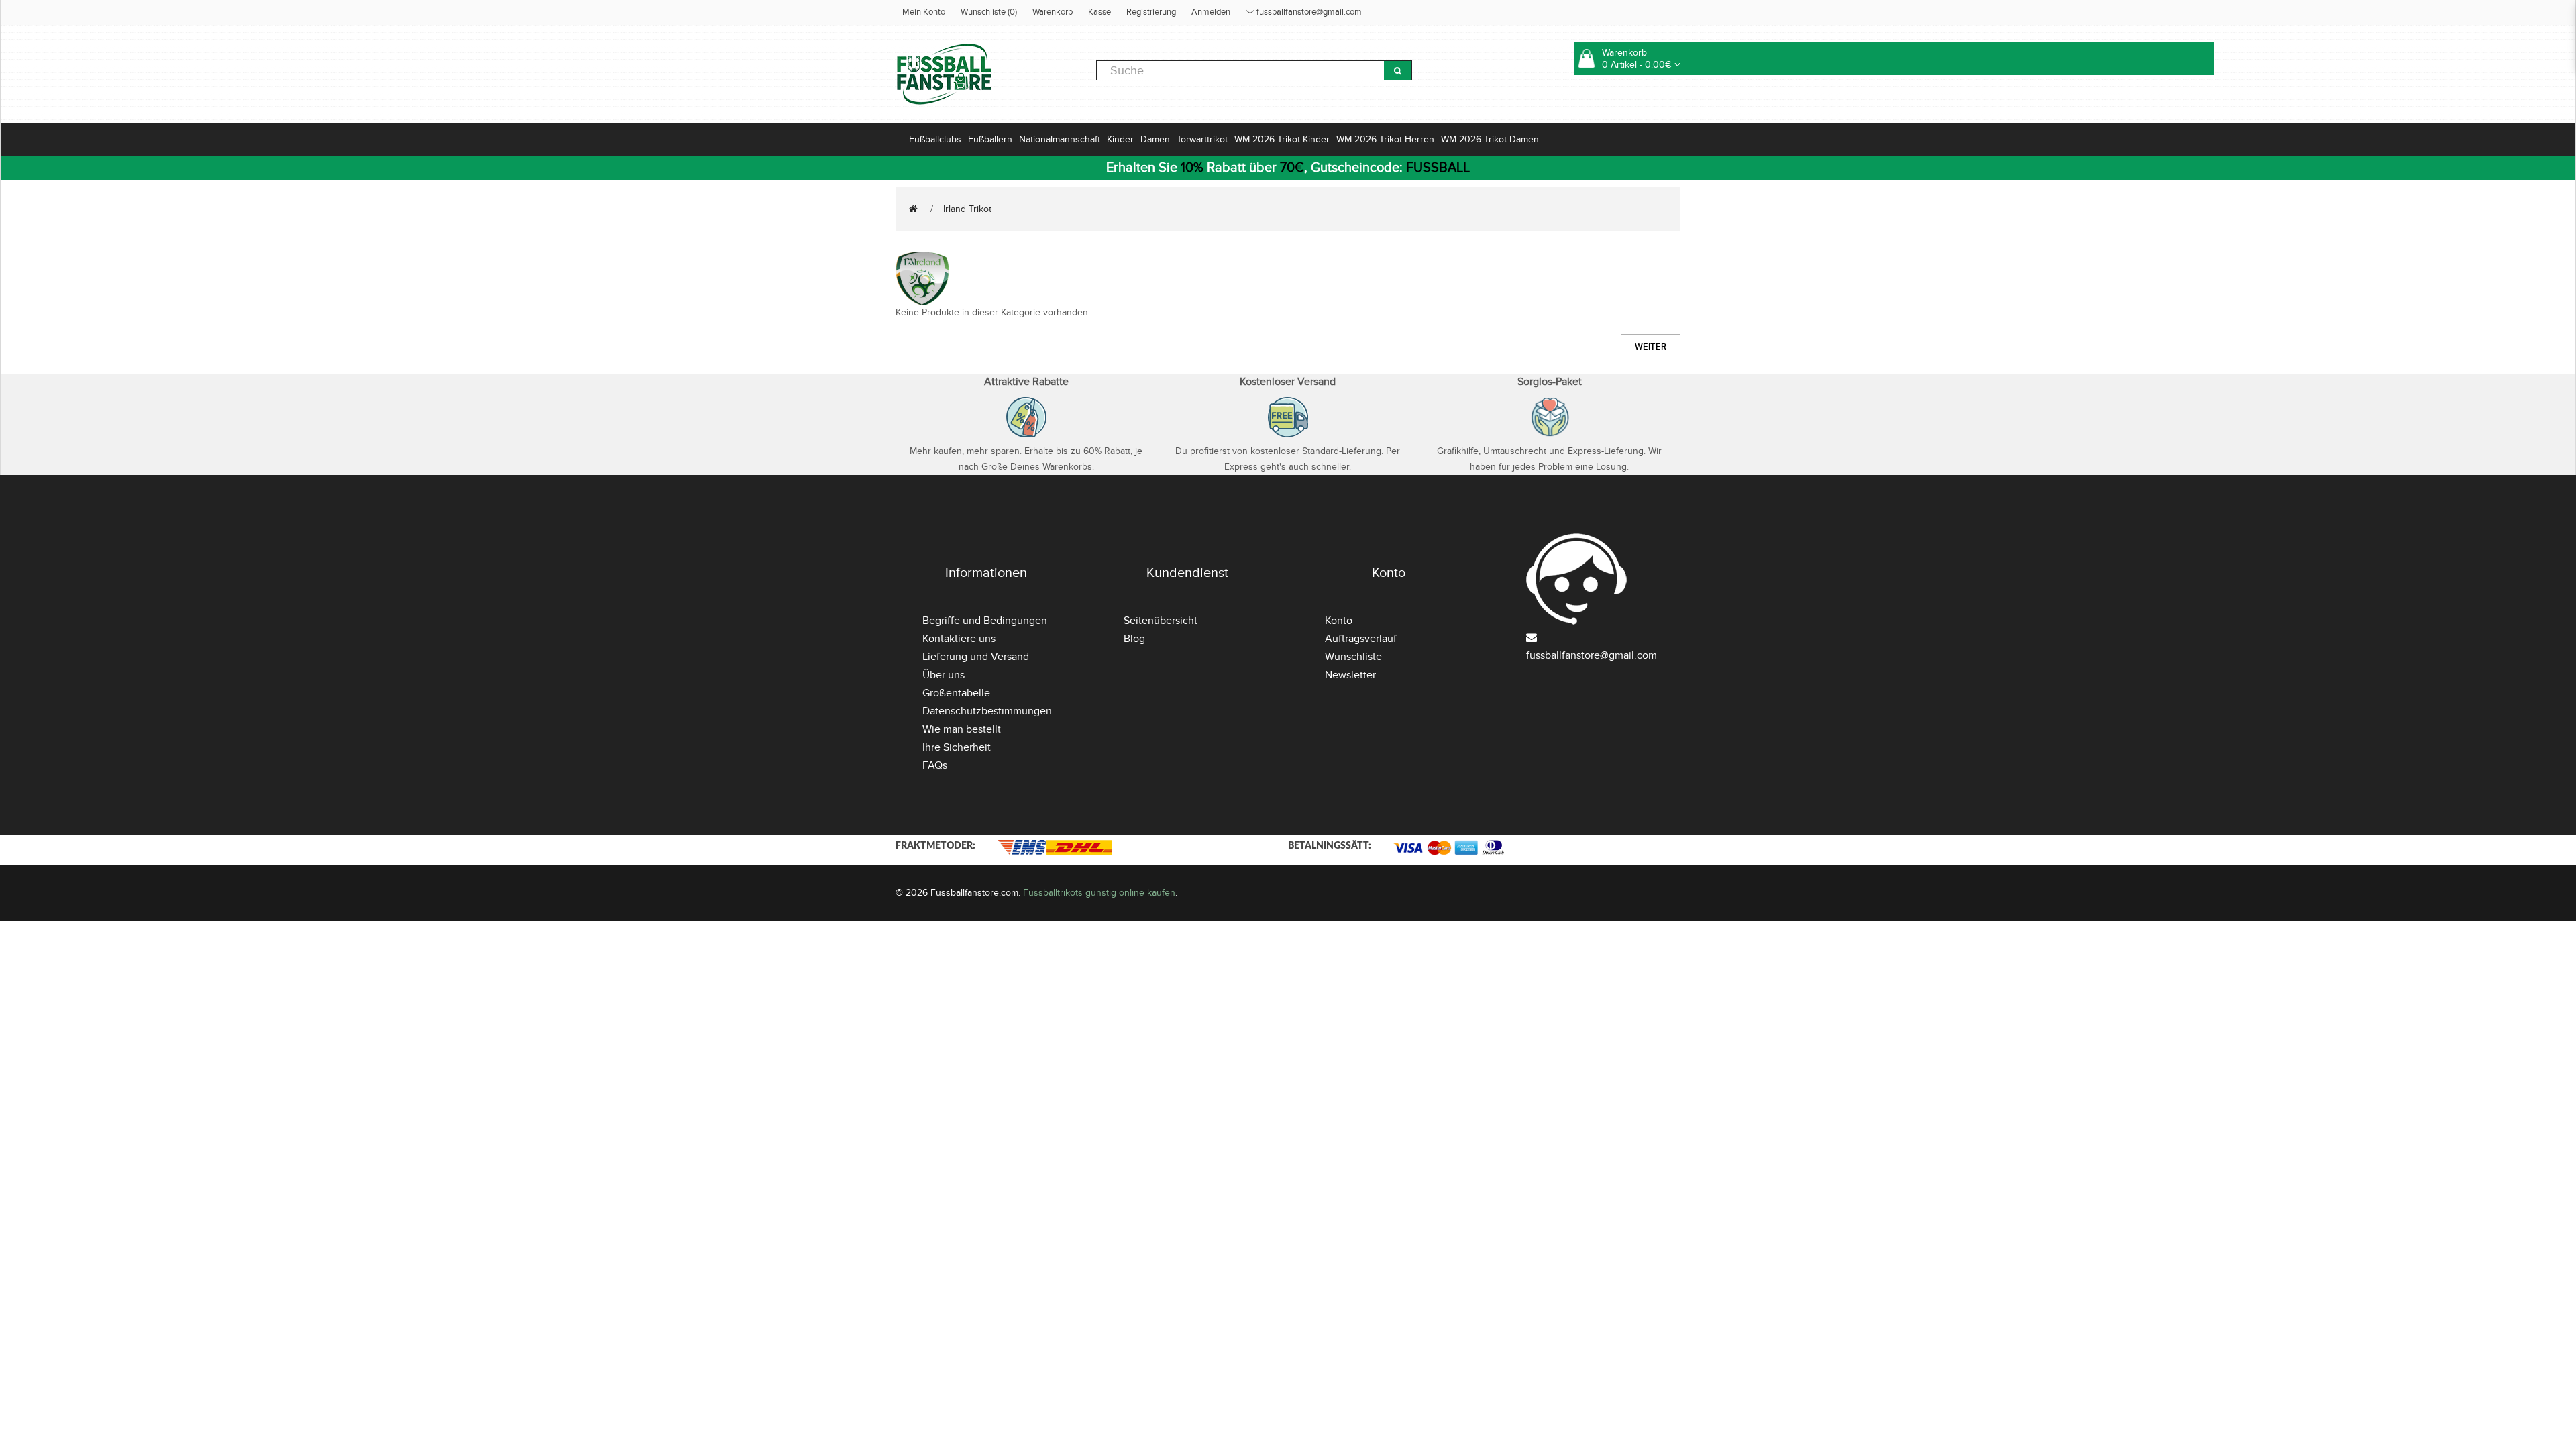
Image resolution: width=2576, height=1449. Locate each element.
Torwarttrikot (1202, 139)
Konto (1339, 621)
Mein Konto (924, 12)
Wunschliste (1353, 657)
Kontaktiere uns (959, 639)
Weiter (1651, 347)
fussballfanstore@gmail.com (1308, 12)
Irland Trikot (967, 209)
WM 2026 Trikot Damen (1490, 139)
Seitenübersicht (1161, 621)
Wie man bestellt (962, 729)
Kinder (1120, 139)
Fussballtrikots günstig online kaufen (1099, 893)
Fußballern (990, 139)
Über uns (944, 675)
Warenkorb (1053, 12)
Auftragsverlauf (1361, 639)
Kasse (1099, 12)
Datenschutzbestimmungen (987, 711)
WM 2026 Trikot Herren (1385, 139)
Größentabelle (956, 693)
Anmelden (1211, 12)
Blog (1134, 639)
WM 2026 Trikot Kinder (1282, 139)
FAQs (935, 765)
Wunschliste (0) (989, 12)
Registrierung (1151, 12)
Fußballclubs (935, 139)
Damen (1155, 139)
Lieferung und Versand (976, 657)
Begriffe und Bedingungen (985, 621)
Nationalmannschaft (1060, 139)
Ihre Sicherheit (957, 747)
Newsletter (1350, 675)
